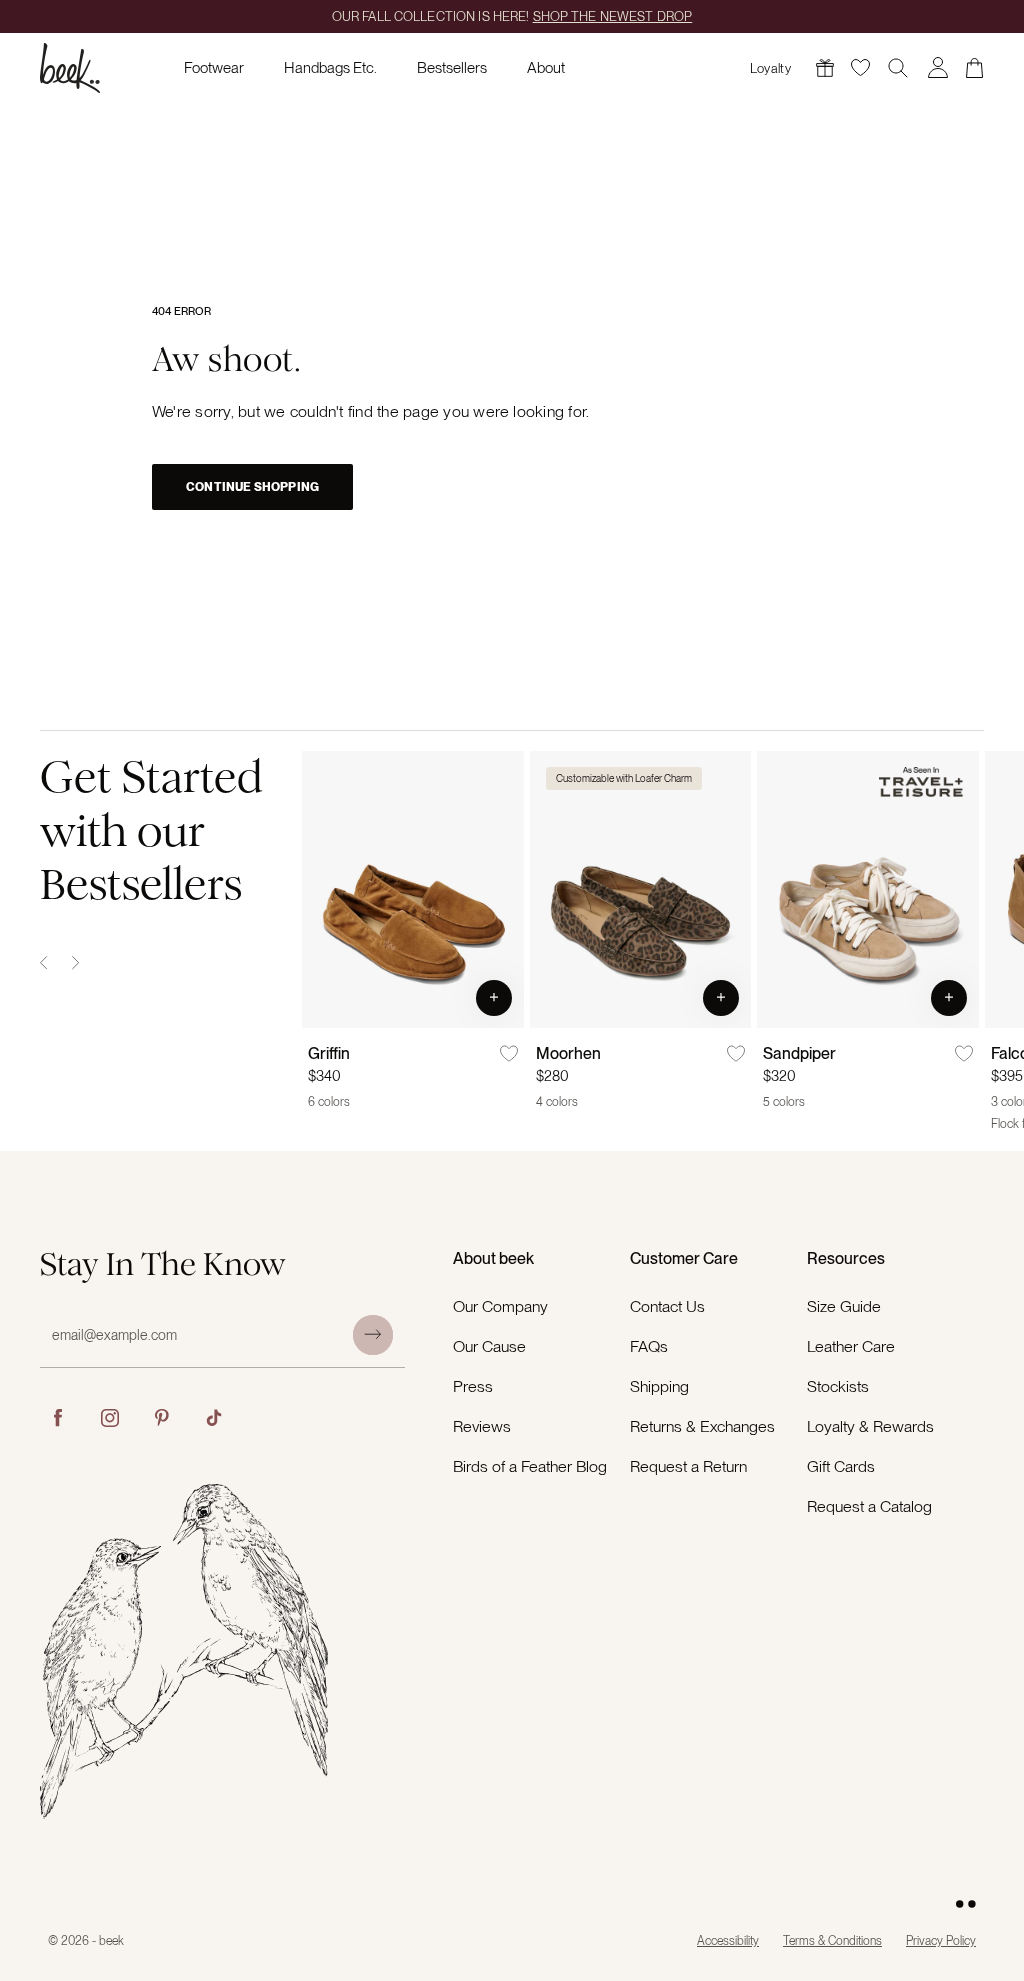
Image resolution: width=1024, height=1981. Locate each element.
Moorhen (568, 1053)
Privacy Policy (941, 1941)
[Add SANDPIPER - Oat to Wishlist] (964, 1054)
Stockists (838, 1386)
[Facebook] (58, 1418)
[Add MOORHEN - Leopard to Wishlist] (736, 1054)
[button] (494, 998)
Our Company (500, 1306)
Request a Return (688, 1466)
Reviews (482, 1426)
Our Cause (489, 1346)
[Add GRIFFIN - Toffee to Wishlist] (509, 1054)
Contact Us (667, 1306)
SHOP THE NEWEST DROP (613, 16)
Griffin (329, 1053)
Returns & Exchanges (702, 1426)
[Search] (898, 68)
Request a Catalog (869, 1506)
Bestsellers (452, 68)
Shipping (659, 1386)
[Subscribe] (373, 1335)
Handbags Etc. (330, 68)
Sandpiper (799, 1053)
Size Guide (844, 1306)
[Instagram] (110, 1418)
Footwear (214, 68)
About (546, 68)
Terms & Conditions (832, 1941)
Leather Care (851, 1346)
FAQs (649, 1346)
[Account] (938, 68)
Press (473, 1386)
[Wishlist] (860, 68)
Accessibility (728, 1941)
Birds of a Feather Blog (530, 1466)
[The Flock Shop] (825, 68)
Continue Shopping (252, 487)
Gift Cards (841, 1466)
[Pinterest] (162, 1418)
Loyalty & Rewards (870, 1426)
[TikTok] (214, 1418)
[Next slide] (76, 963)
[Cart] (975, 68)
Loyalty (770, 68)
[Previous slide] (44, 963)
